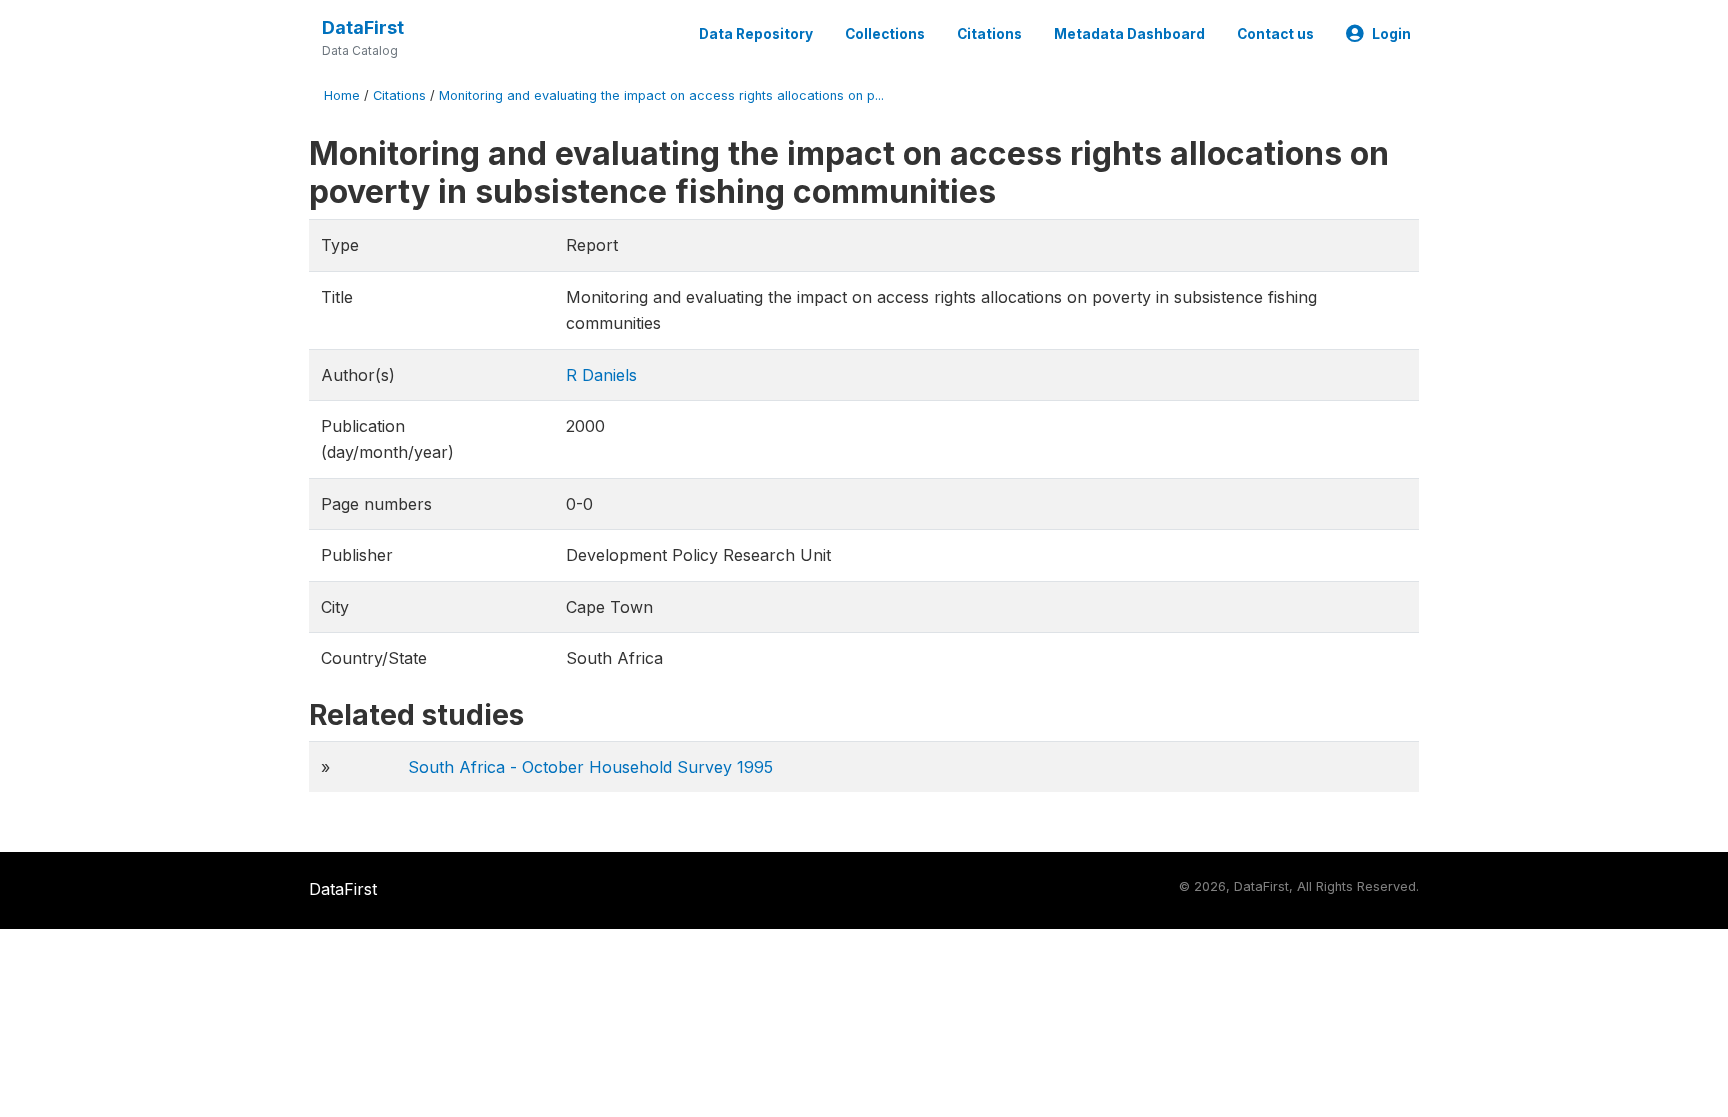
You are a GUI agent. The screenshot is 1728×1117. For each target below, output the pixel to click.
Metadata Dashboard (1129, 34)
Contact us (1275, 34)
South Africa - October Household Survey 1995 (590, 767)
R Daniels (601, 375)
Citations (989, 34)
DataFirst (363, 27)
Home (342, 95)
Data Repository (756, 34)
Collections (885, 34)
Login (1391, 34)
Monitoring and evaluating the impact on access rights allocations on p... (661, 95)
